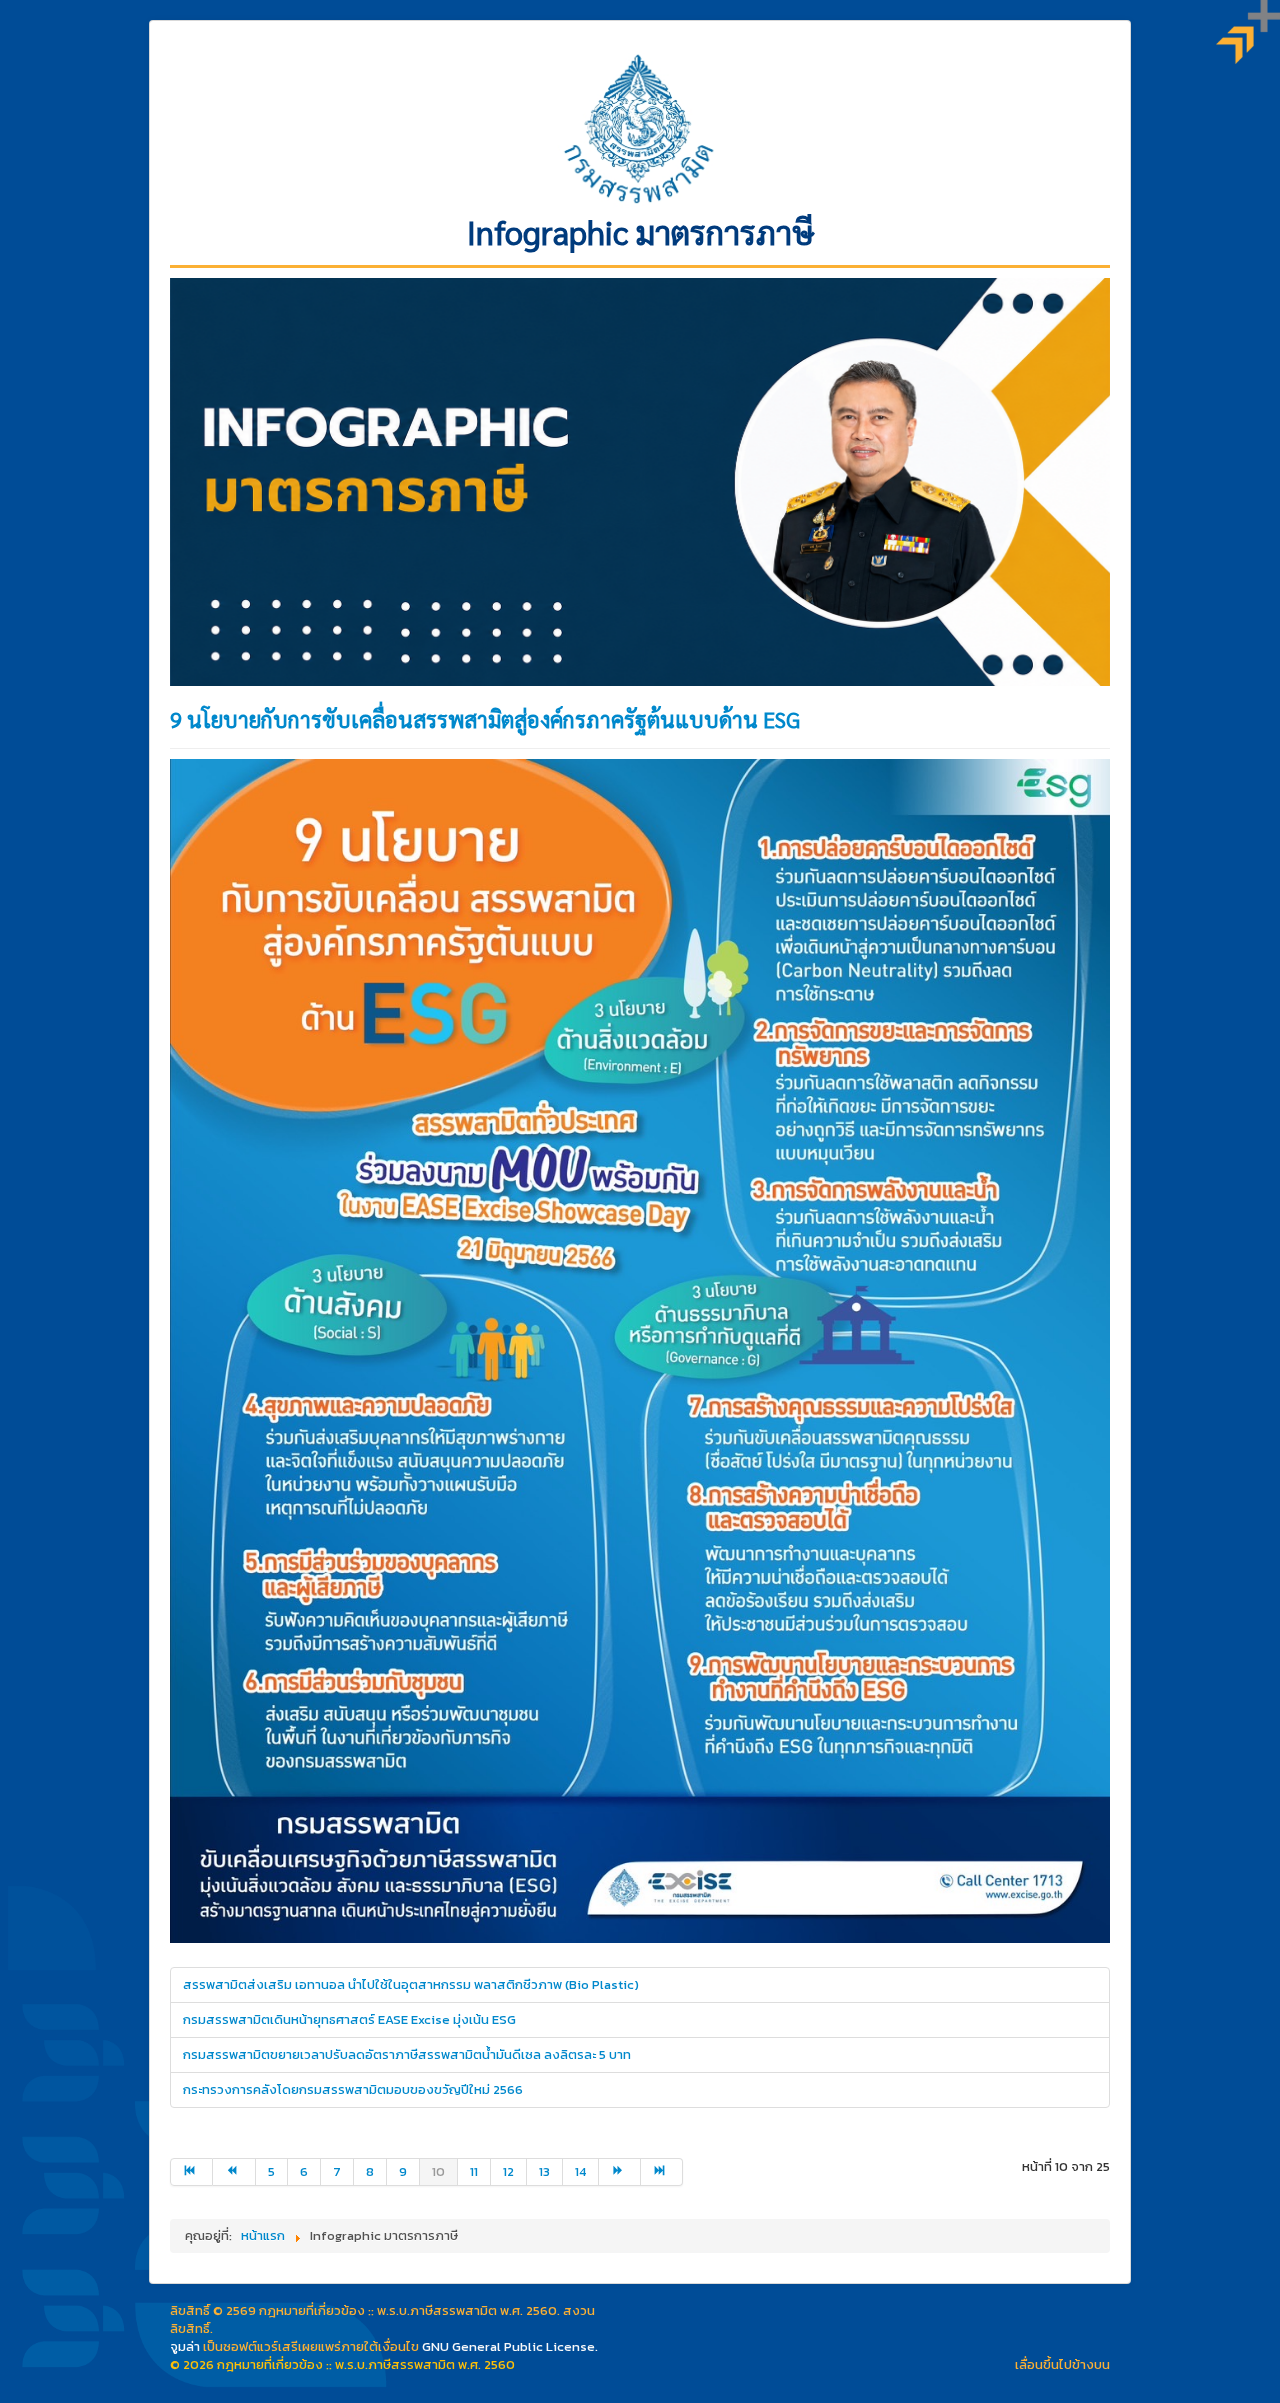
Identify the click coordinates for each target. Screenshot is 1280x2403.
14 (580, 2171)
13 (544, 2171)
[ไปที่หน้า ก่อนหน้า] (234, 2172)
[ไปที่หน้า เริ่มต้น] (191, 2172)
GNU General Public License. (510, 2346)
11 (474, 2171)
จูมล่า (185, 2346)
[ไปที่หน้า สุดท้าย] (662, 2172)
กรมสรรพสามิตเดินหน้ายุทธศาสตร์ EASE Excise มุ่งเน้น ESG (349, 2019)
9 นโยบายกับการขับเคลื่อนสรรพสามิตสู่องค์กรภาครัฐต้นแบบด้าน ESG (485, 719)
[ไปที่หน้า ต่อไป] (620, 2172)
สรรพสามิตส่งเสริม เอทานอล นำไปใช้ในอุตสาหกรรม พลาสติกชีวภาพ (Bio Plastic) (411, 1984)
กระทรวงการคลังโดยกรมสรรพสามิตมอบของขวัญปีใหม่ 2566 (353, 2089)
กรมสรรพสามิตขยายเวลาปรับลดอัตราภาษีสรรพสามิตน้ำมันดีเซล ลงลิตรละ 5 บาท (407, 2054)
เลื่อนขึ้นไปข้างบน (1062, 2364)
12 (508, 2171)
